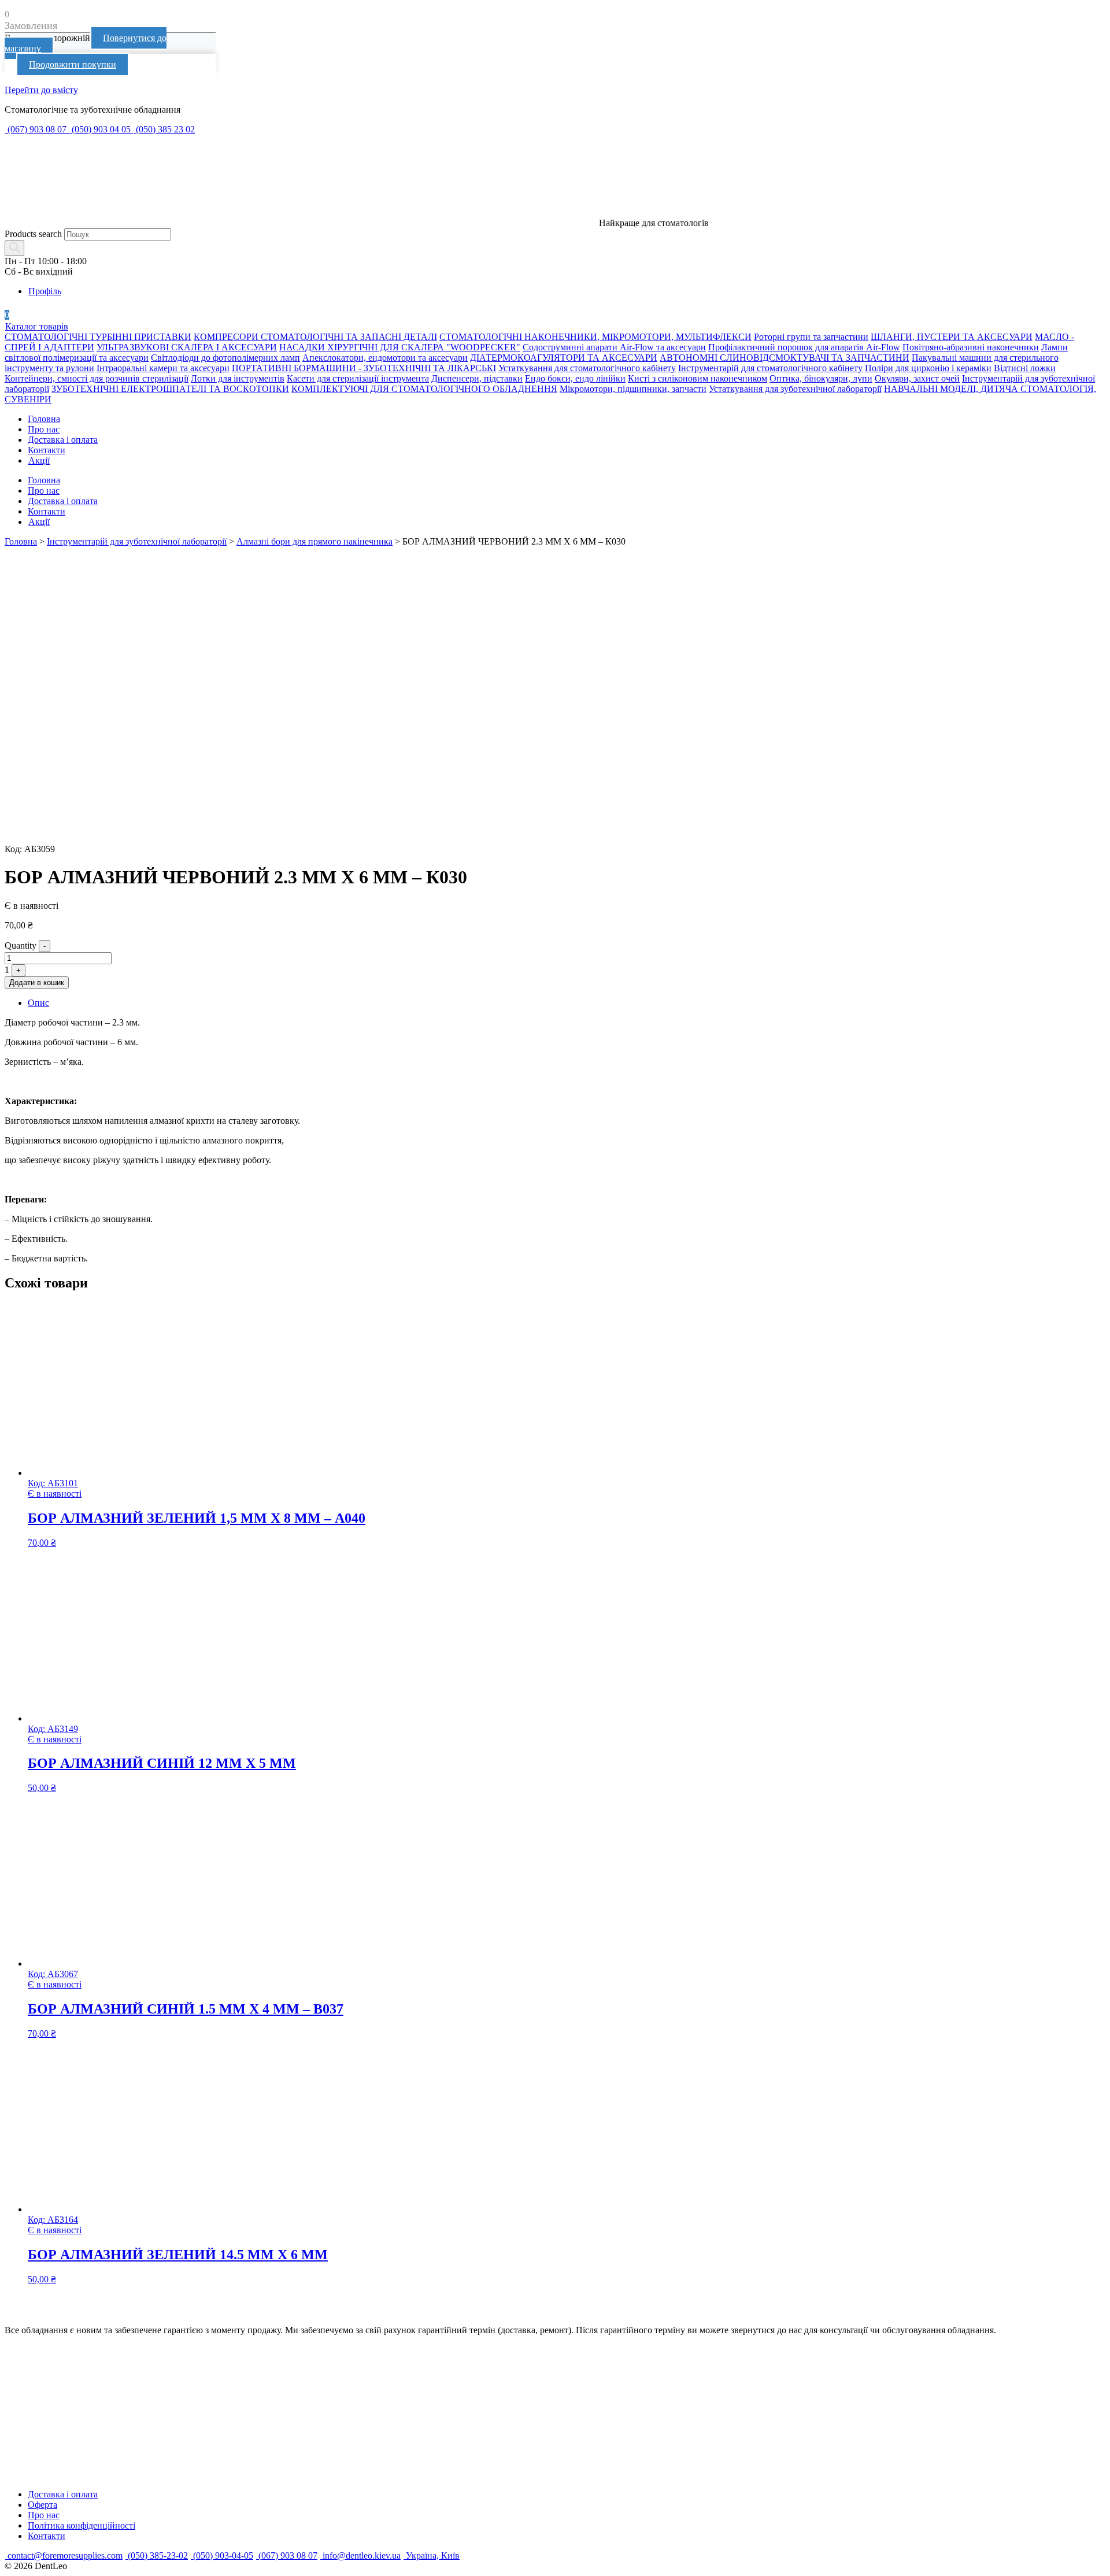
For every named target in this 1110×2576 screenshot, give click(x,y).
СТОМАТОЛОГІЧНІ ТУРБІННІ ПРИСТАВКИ (98, 337)
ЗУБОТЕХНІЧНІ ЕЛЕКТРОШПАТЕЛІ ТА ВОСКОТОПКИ (170, 389)
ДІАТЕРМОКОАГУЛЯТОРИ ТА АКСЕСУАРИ (564, 358)
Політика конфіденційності (82, 2525)
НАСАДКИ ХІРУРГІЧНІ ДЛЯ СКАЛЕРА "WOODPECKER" (400, 347)
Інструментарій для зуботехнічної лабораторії (137, 541)
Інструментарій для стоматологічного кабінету (770, 368)
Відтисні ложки (1025, 368)
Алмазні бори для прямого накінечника (314, 541)
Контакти (47, 450)
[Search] (14, 248)
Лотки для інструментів (238, 378)
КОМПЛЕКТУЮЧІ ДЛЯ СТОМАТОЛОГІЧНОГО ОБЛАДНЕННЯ (424, 389)
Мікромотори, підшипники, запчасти (633, 389)
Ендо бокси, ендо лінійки (575, 378)
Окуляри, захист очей (917, 378)
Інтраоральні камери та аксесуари (163, 368)
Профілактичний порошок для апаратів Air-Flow (804, 347)
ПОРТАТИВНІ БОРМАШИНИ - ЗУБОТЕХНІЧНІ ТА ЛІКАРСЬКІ (364, 368)
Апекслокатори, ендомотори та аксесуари (385, 358)
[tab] (567, 1003)
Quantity (21, 945)
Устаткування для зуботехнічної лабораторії (795, 389)
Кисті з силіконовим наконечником (698, 378)
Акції (39, 460)
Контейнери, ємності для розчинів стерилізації (97, 378)
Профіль (45, 291)
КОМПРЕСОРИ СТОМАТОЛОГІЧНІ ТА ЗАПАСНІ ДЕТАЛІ (315, 337)
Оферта (42, 2505)
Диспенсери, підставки (477, 378)
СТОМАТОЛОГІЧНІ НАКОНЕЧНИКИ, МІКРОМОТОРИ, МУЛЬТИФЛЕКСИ (595, 337)
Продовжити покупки (73, 64)
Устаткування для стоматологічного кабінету (587, 368)
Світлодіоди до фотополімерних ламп (225, 358)
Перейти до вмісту (41, 90)
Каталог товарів (37, 326)
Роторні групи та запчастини (811, 337)
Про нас (44, 429)
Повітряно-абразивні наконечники (971, 347)
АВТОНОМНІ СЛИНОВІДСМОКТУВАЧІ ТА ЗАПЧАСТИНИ (785, 358)
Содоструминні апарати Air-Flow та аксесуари (614, 347)
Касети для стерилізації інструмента (358, 378)
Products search (33, 234)
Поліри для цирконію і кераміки (928, 368)
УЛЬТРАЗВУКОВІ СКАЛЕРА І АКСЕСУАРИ (187, 347)
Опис (38, 1003)
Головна (44, 419)
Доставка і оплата (63, 440)
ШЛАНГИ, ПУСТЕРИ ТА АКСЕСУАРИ (952, 337)
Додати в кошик (37, 982)
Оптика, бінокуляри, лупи (821, 378)
